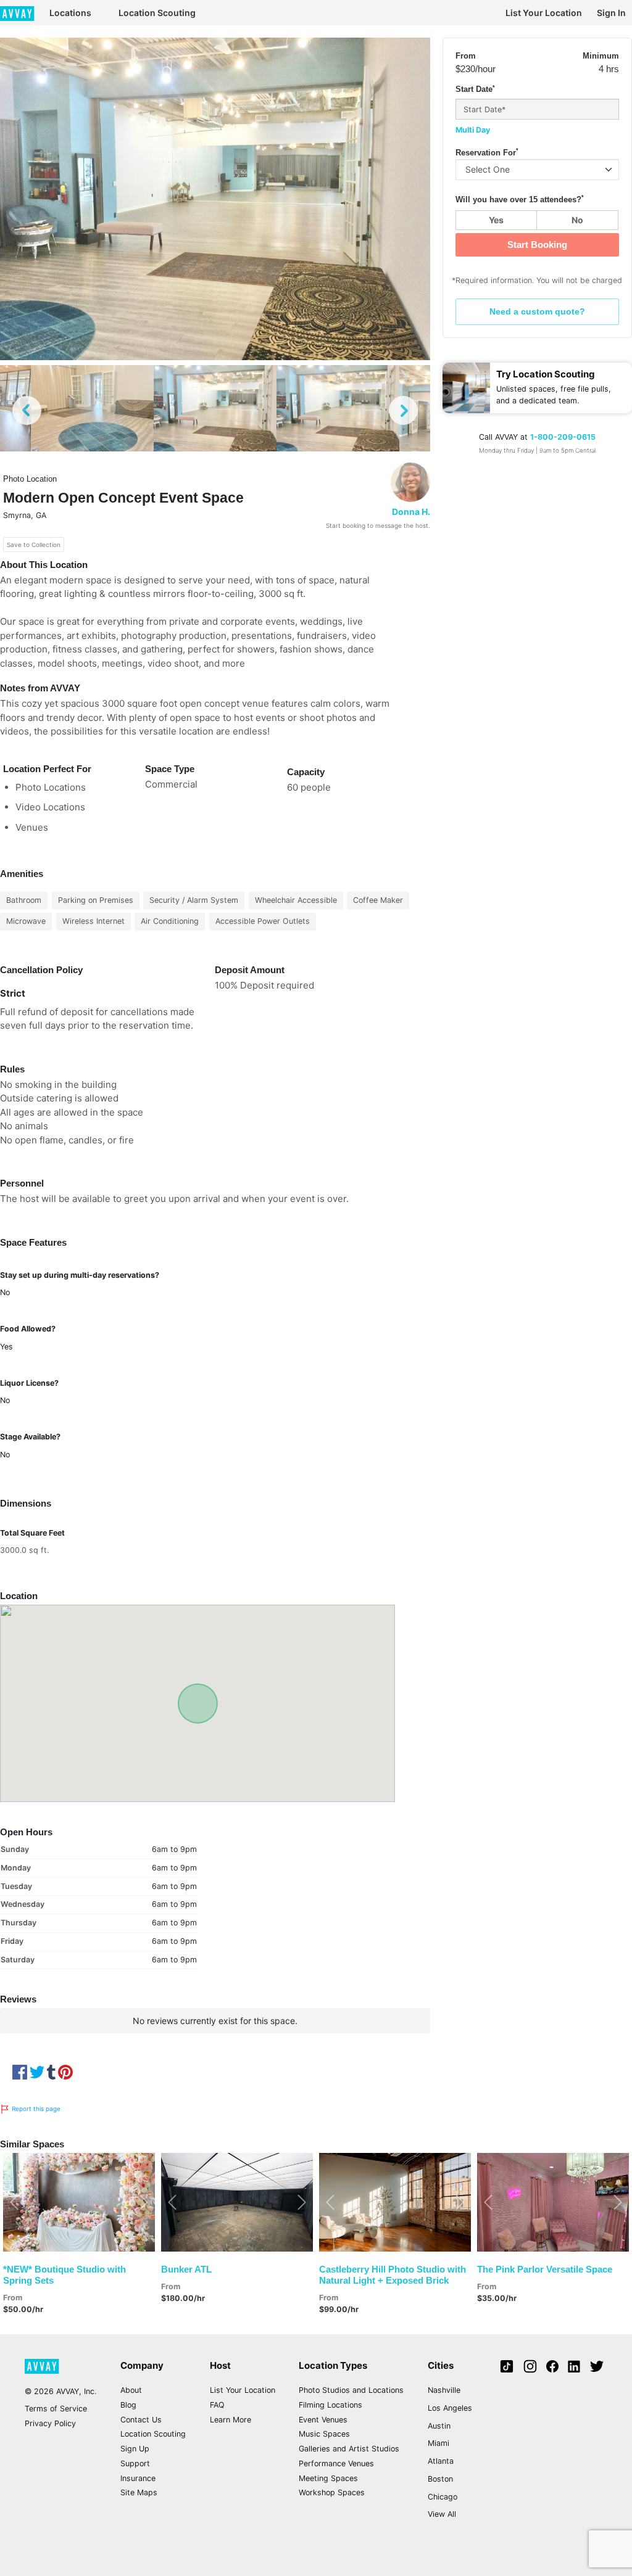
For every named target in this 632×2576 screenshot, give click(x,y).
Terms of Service (56, 2409)
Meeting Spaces (328, 2478)
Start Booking (537, 245)
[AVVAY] (17, 13)
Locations (70, 13)
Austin (439, 2426)
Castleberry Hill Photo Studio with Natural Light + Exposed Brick (393, 2275)
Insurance (138, 2478)
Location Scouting (157, 13)
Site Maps (139, 2492)
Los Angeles (450, 2408)
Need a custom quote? (537, 311)
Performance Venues (336, 2463)
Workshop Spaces (332, 2492)
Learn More (231, 2420)
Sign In (611, 13)
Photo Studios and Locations (351, 2390)
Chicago (443, 2497)
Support (135, 2463)
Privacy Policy (50, 2423)
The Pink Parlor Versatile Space (545, 2269)
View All (442, 2514)
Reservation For (487, 152)
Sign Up (135, 2449)
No (577, 220)
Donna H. (411, 512)
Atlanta (441, 2461)
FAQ (217, 2405)
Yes (496, 220)
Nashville (444, 2390)
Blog (128, 2405)
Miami (439, 2443)
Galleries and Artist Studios (349, 2449)
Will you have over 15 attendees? (520, 199)
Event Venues (323, 2420)
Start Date (475, 89)
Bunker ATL (186, 2269)
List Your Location (544, 13)
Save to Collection (34, 545)
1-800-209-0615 (563, 437)
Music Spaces (324, 2434)
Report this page (35, 2109)
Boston (440, 2479)
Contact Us (141, 2420)
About (131, 2390)
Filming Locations (331, 2405)
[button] (15, 2202)
